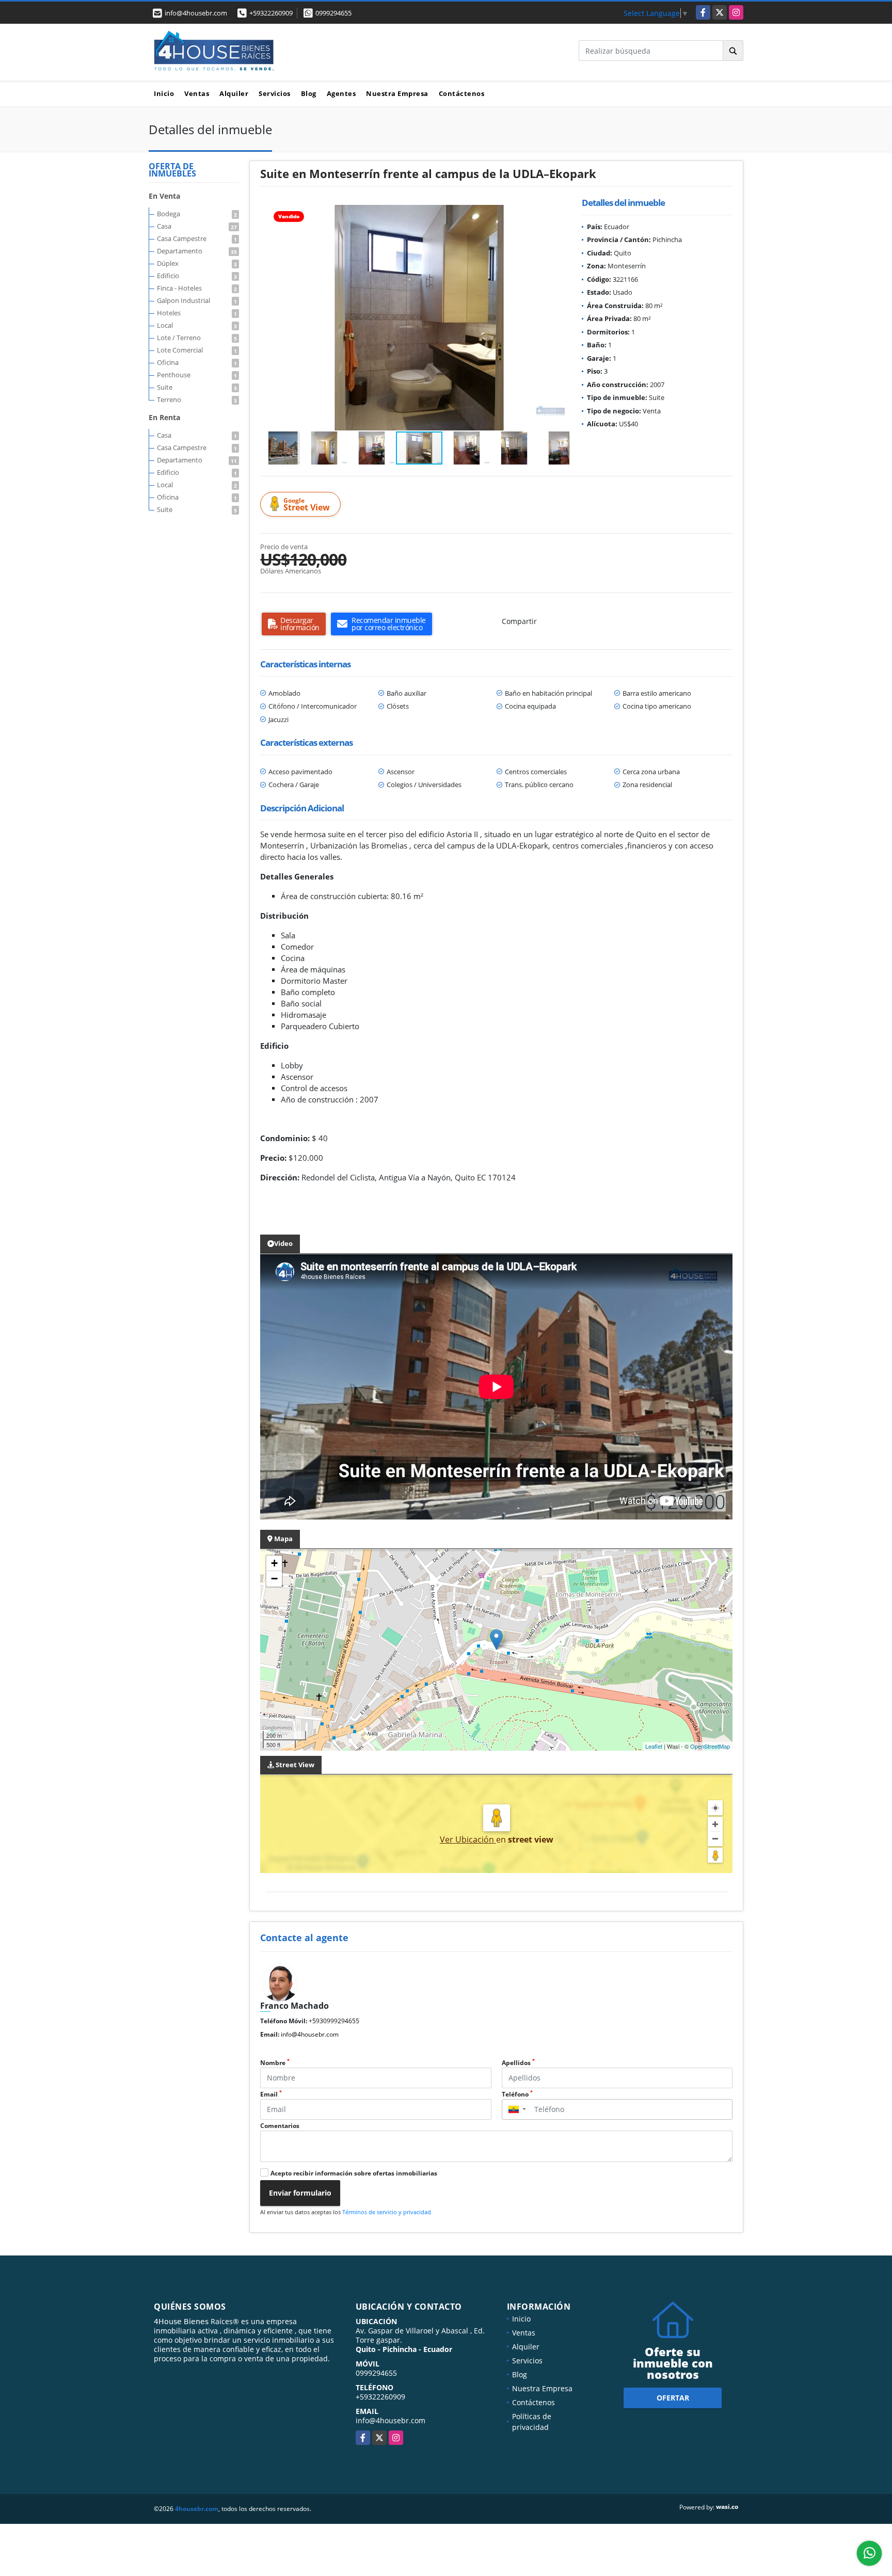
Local (197, 325)
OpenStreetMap (710, 1746)
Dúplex (197, 263)
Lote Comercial (197, 350)
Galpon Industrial (197, 300)
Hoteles (197, 313)
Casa (197, 226)
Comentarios (280, 2126)
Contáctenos (462, 93)
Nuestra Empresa (397, 93)
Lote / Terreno (197, 338)
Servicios (275, 93)
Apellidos (518, 2063)
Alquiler (234, 93)
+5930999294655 (334, 2021)
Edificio (197, 276)
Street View (307, 505)
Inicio (164, 93)
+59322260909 (271, 13)
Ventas (197, 93)
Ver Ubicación (468, 1839)
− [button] (274, 1579)
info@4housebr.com (310, 2034)
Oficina (197, 362)
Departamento (197, 251)
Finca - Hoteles (197, 288)
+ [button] (274, 1563)
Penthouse (197, 375)
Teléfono (517, 2094)
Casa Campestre (197, 238)
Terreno (197, 399)
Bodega (197, 214)
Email (271, 2094)
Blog (309, 93)
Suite (197, 387)
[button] (560, 214)
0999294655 (333, 13)
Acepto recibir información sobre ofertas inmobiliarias (354, 2173)
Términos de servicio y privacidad (387, 2212)
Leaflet (654, 1746)
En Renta (164, 417)
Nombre (275, 2063)
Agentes (341, 93)
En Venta (164, 196)
